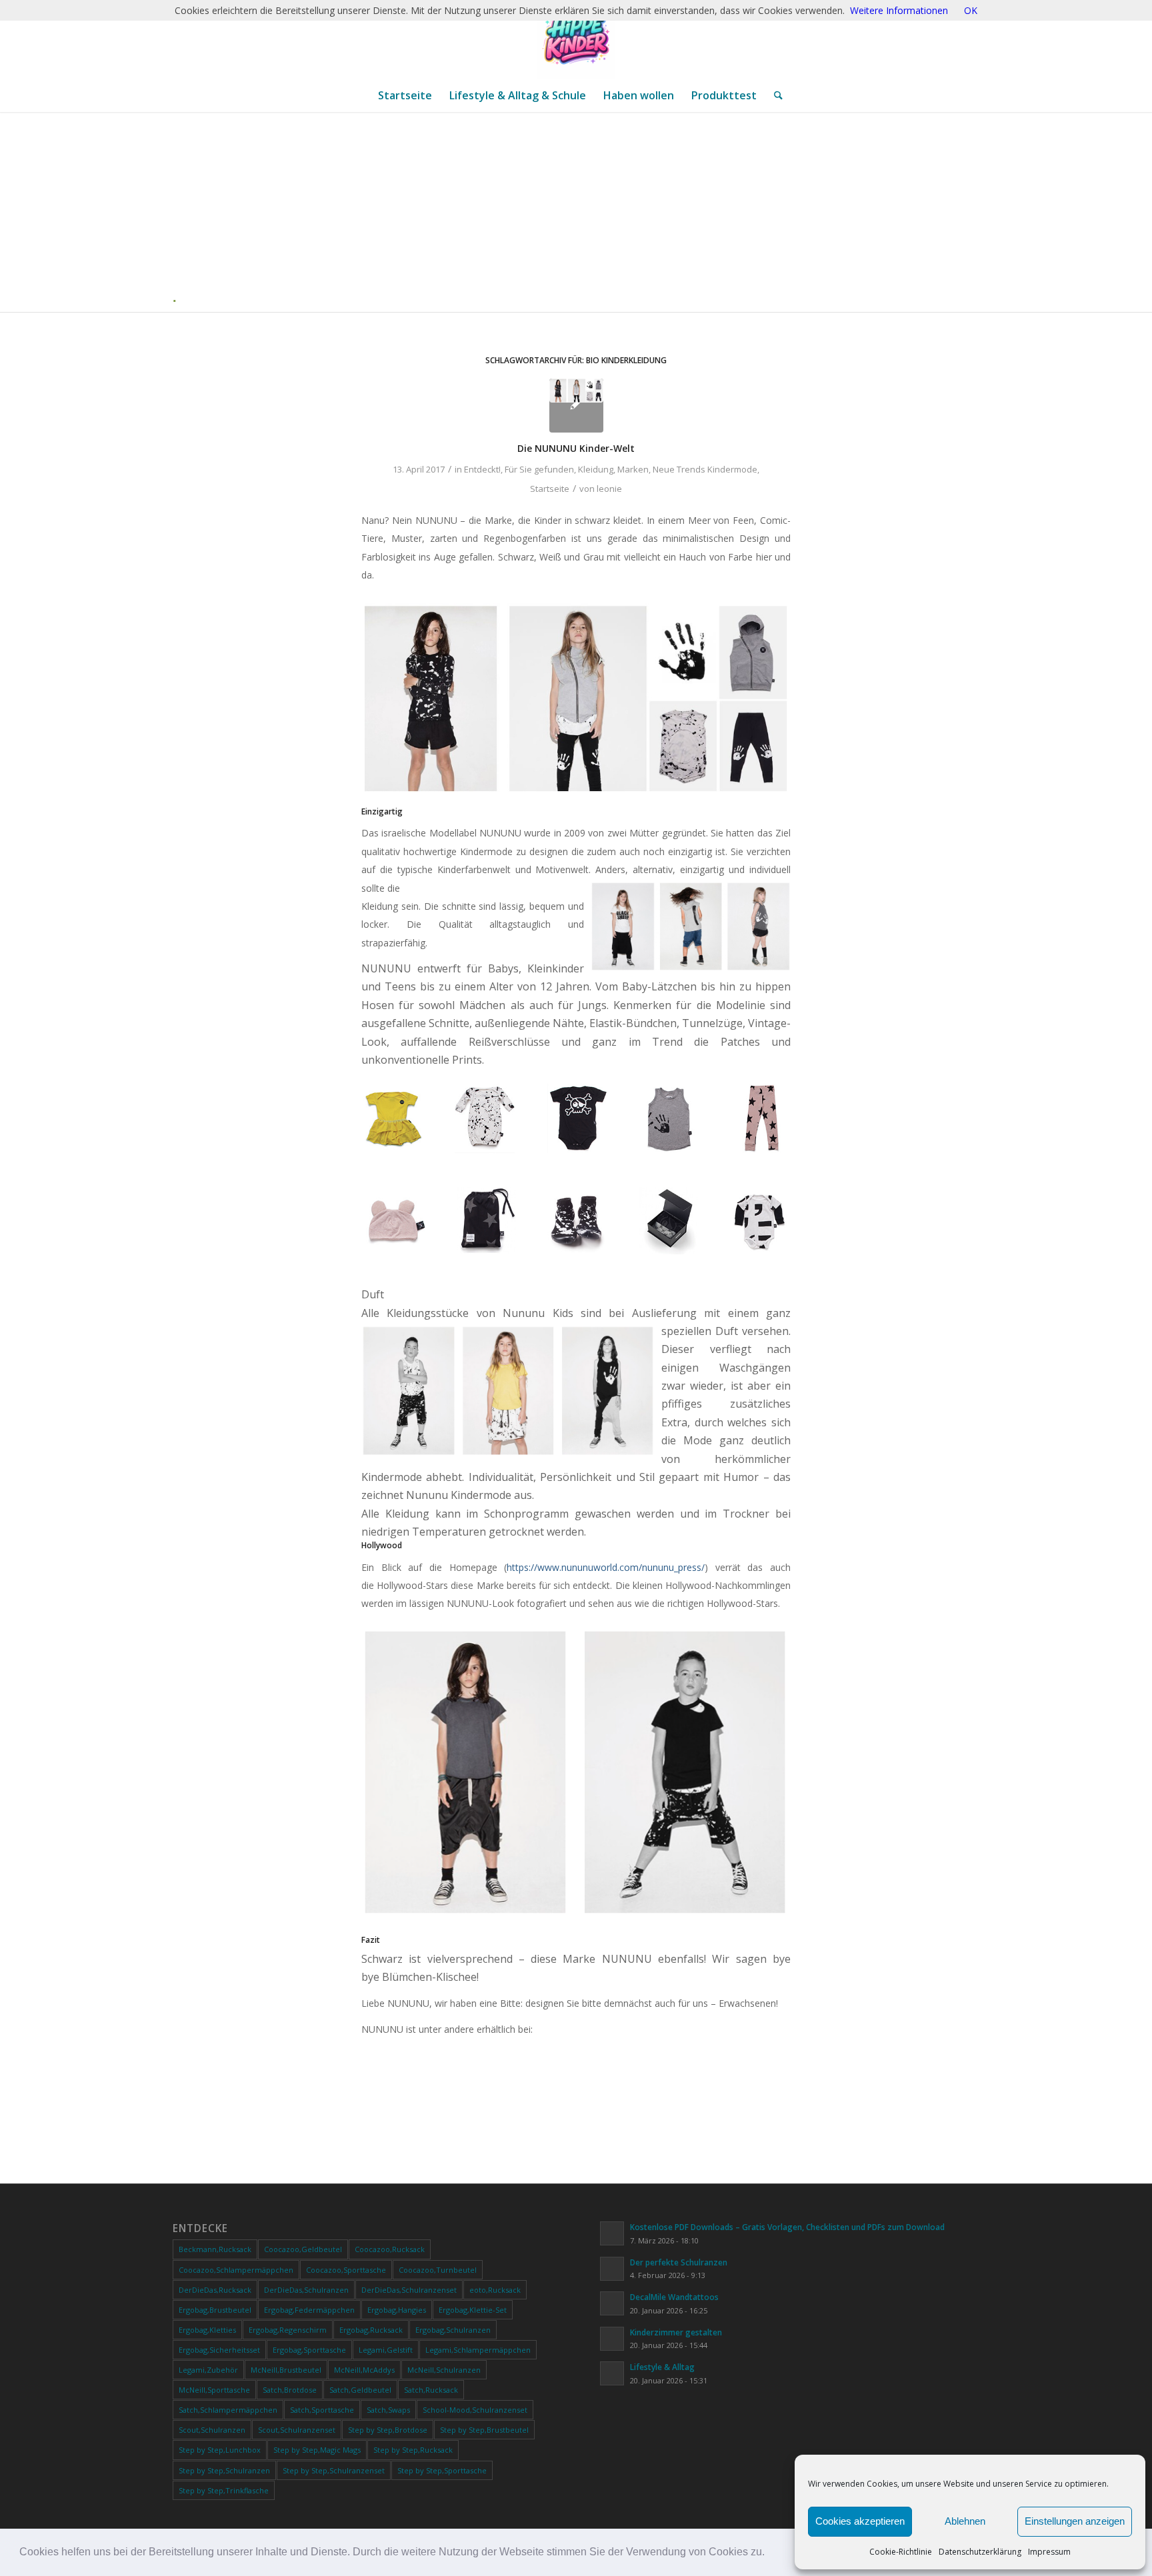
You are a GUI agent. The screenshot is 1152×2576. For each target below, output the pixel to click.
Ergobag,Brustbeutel (215, 2310)
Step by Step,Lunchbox (220, 2450)
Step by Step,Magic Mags (317, 2450)
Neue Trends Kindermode (705, 469)
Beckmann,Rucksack (215, 2249)
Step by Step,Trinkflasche (224, 2490)
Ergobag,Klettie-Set (473, 2310)
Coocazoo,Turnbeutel (438, 2270)
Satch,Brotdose (290, 2390)
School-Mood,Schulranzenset (475, 2410)
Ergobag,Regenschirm (288, 2330)
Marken (633, 469)
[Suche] (774, 95)
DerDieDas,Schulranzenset (409, 2290)
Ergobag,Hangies (397, 2310)
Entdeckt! (482, 469)
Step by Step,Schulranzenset (334, 2470)
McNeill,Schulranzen (444, 2370)
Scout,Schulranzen (212, 2430)
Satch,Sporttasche (322, 2410)
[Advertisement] (581, 212)
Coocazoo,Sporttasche (346, 2270)
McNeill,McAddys (364, 2370)
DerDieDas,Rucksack (215, 2290)
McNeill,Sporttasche (214, 2390)
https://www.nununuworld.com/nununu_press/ (606, 1567)
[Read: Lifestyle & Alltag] (612, 2373)
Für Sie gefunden (539, 469)
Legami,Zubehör (208, 2370)
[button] (769, 2553)
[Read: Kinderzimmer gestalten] (612, 2339)
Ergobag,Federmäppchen (309, 2310)
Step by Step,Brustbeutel (484, 2430)
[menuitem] (405, 95)
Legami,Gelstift (386, 2350)
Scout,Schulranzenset (297, 2430)
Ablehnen (965, 2521)
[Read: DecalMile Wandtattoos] (612, 2303)
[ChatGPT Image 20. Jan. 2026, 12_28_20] (576, 39)
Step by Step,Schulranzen (224, 2470)
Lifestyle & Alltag (662, 2367)
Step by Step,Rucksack (413, 2450)
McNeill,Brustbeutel (286, 2370)
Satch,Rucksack (431, 2390)
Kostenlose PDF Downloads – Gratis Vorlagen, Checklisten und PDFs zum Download (787, 2227)
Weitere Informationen (899, 10)
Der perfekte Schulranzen (679, 2262)
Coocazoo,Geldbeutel (303, 2249)
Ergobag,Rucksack (371, 2330)
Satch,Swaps (388, 2410)
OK (971, 10)
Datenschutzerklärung (980, 2552)
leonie (609, 489)
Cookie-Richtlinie (901, 2552)
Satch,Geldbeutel (360, 2390)
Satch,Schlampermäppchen (228, 2410)
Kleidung (596, 469)
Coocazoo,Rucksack (390, 2249)
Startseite (550, 489)
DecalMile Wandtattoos (674, 2297)
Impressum (1049, 2552)
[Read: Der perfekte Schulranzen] (612, 2269)
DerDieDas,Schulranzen (306, 2290)
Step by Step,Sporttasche (442, 2470)
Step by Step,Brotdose (388, 2430)
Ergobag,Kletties (207, 2330)
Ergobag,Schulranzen (453, 2330)
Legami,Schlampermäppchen (478, 2350)
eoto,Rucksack (495, 2290)
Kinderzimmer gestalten (676, 2332)
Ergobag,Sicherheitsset (219, 2350)
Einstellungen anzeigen (1075, 2521)
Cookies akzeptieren (860, 2521)
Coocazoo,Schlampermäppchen (236, 2270)
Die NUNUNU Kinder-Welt (576, 448)
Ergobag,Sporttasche (309, 2350)
